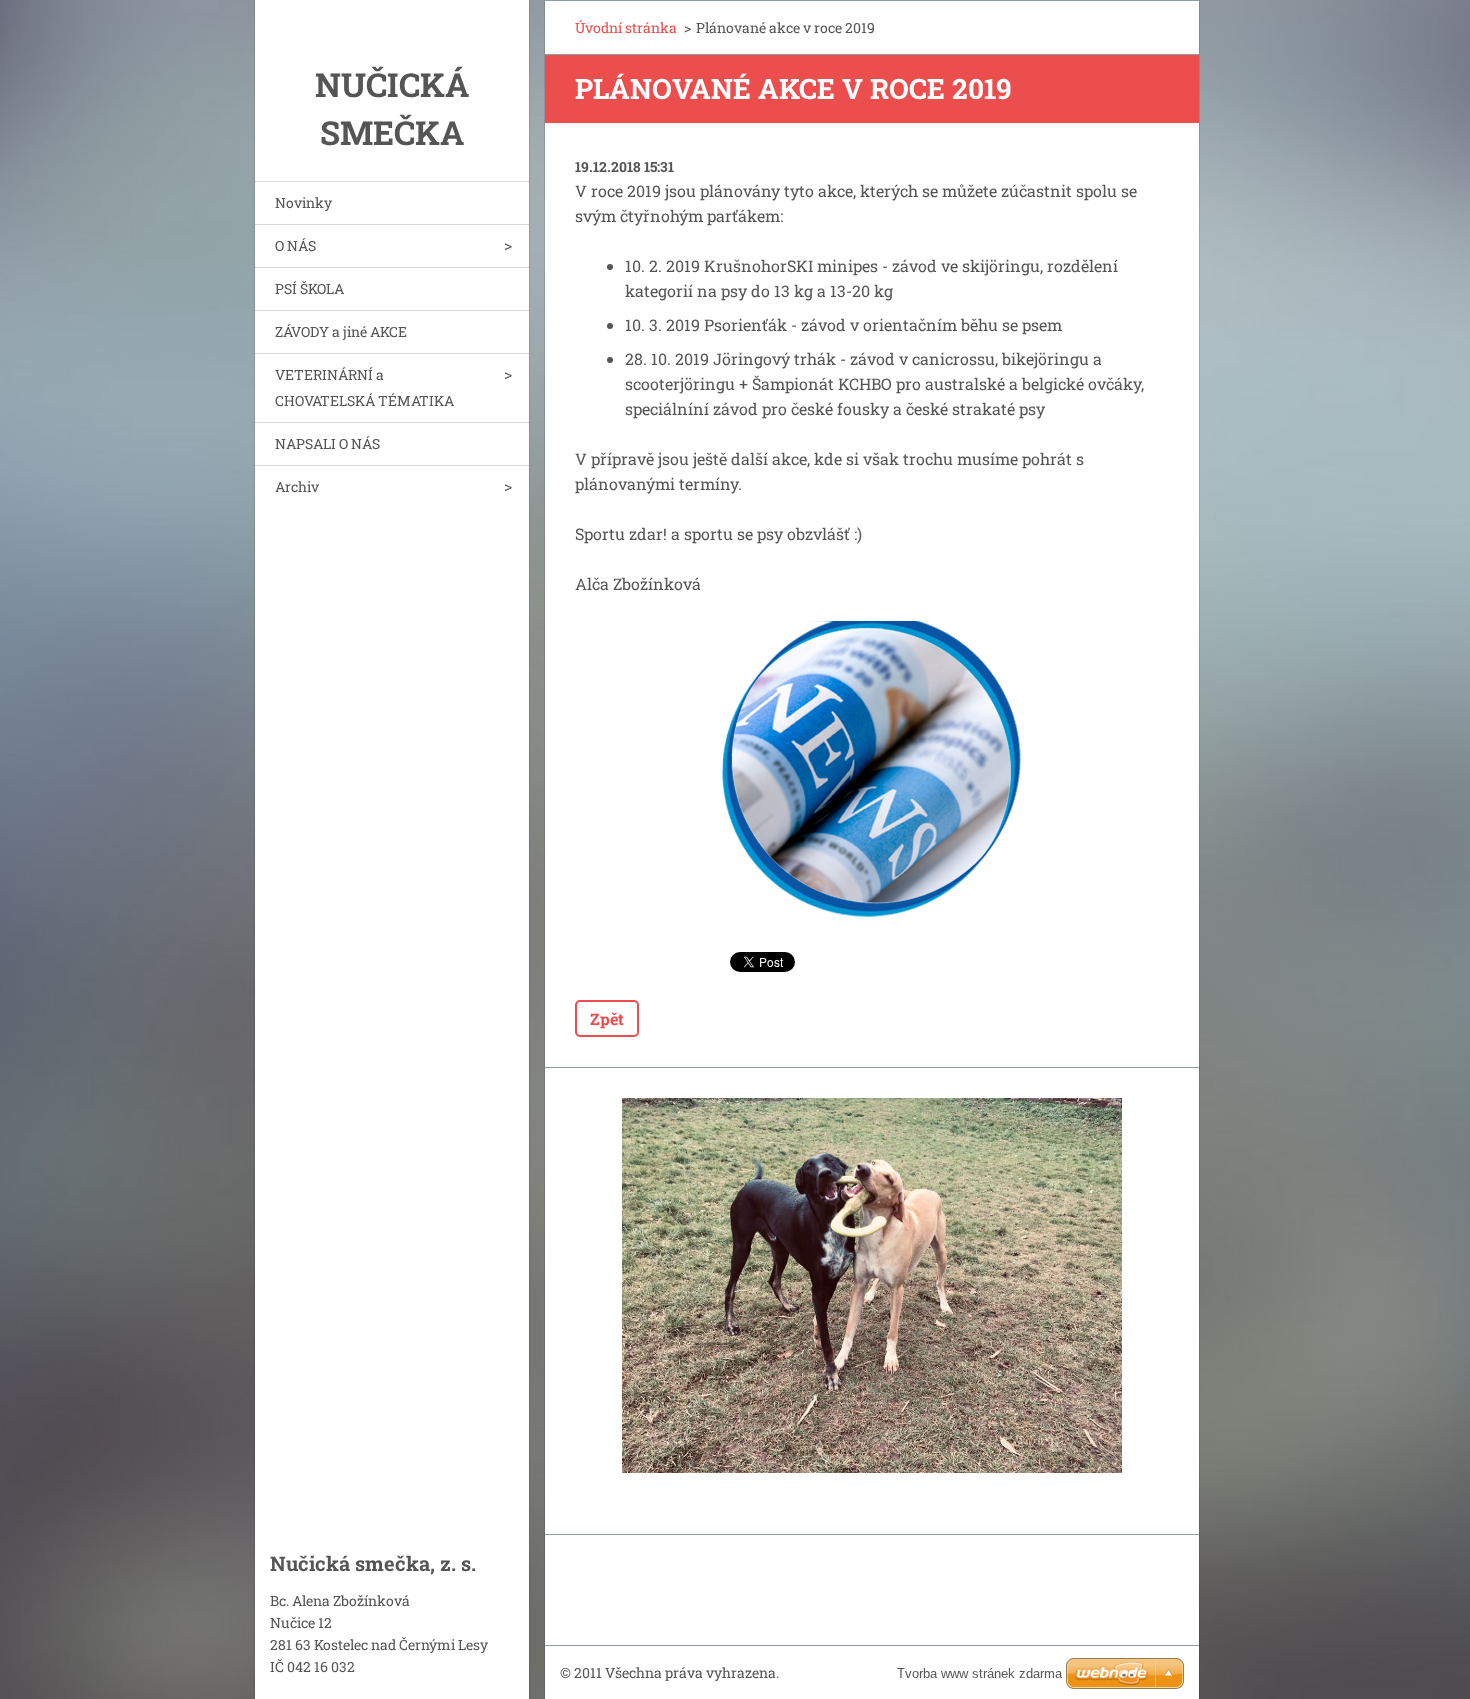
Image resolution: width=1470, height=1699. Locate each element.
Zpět (607, 1018)
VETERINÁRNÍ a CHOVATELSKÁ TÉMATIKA (364, 387)
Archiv (297, 486)
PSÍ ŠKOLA (309, 288)
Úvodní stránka (626, 27)
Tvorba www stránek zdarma (979, 1673)
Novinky (303, 202)
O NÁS (295, 245)
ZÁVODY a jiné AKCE (341, 331)
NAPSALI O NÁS (327, 443)
